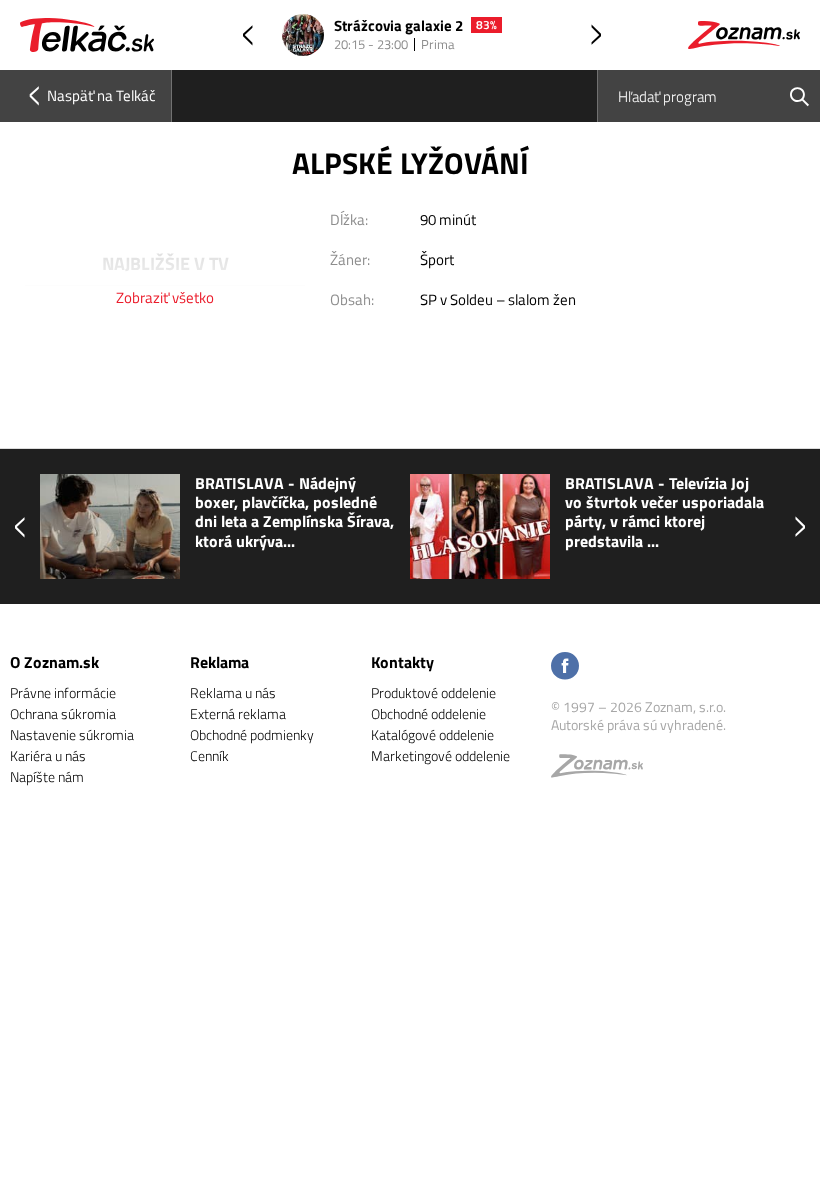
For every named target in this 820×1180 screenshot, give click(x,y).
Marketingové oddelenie (440, 755)
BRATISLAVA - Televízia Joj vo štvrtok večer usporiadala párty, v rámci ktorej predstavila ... (664, 512)
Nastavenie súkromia (72, 734)
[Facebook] (565, 667)
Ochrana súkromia (63, 713)
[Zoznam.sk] (604, 770)
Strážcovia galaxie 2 (398, 26)
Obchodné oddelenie (428, 713)
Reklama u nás (233, 692)
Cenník (209, 755)
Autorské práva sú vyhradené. (638, 724)
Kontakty (402, 662)
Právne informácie (63, 692)
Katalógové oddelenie (432, 734)
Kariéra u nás (48, 755)
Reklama (219, 662)
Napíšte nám (47, 776)
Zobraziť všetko (165, 297)
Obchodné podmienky (252, 734)
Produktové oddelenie (433, 692)
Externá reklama (238, 713)
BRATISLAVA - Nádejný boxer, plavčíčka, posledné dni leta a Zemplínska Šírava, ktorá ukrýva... (294, 512)
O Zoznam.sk (54, 662)
